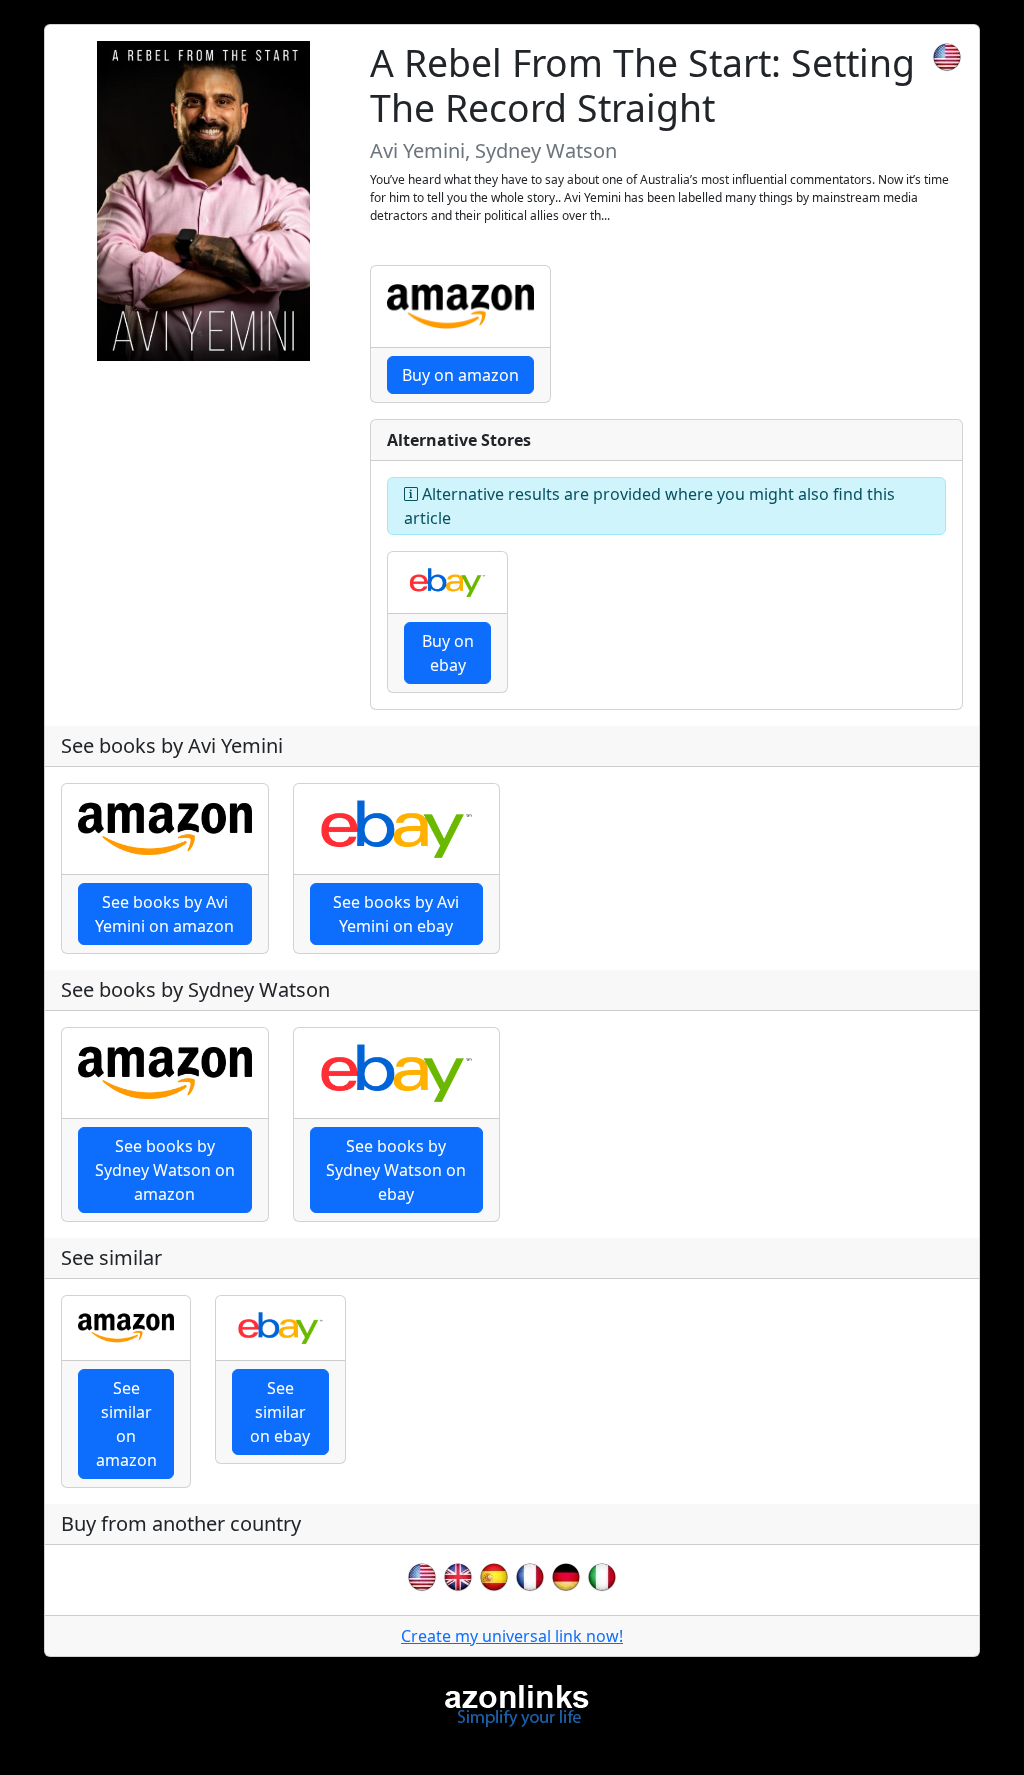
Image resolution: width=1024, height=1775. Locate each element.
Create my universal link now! (512, 1636)
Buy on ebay (448, 653)
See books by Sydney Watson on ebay (396, 1170)
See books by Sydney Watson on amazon (165, 1170)
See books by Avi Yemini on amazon (164, 914)
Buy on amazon (460, 375)
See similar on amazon (126, 1424)
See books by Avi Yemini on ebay (396, 914)
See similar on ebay (280, 1412)
